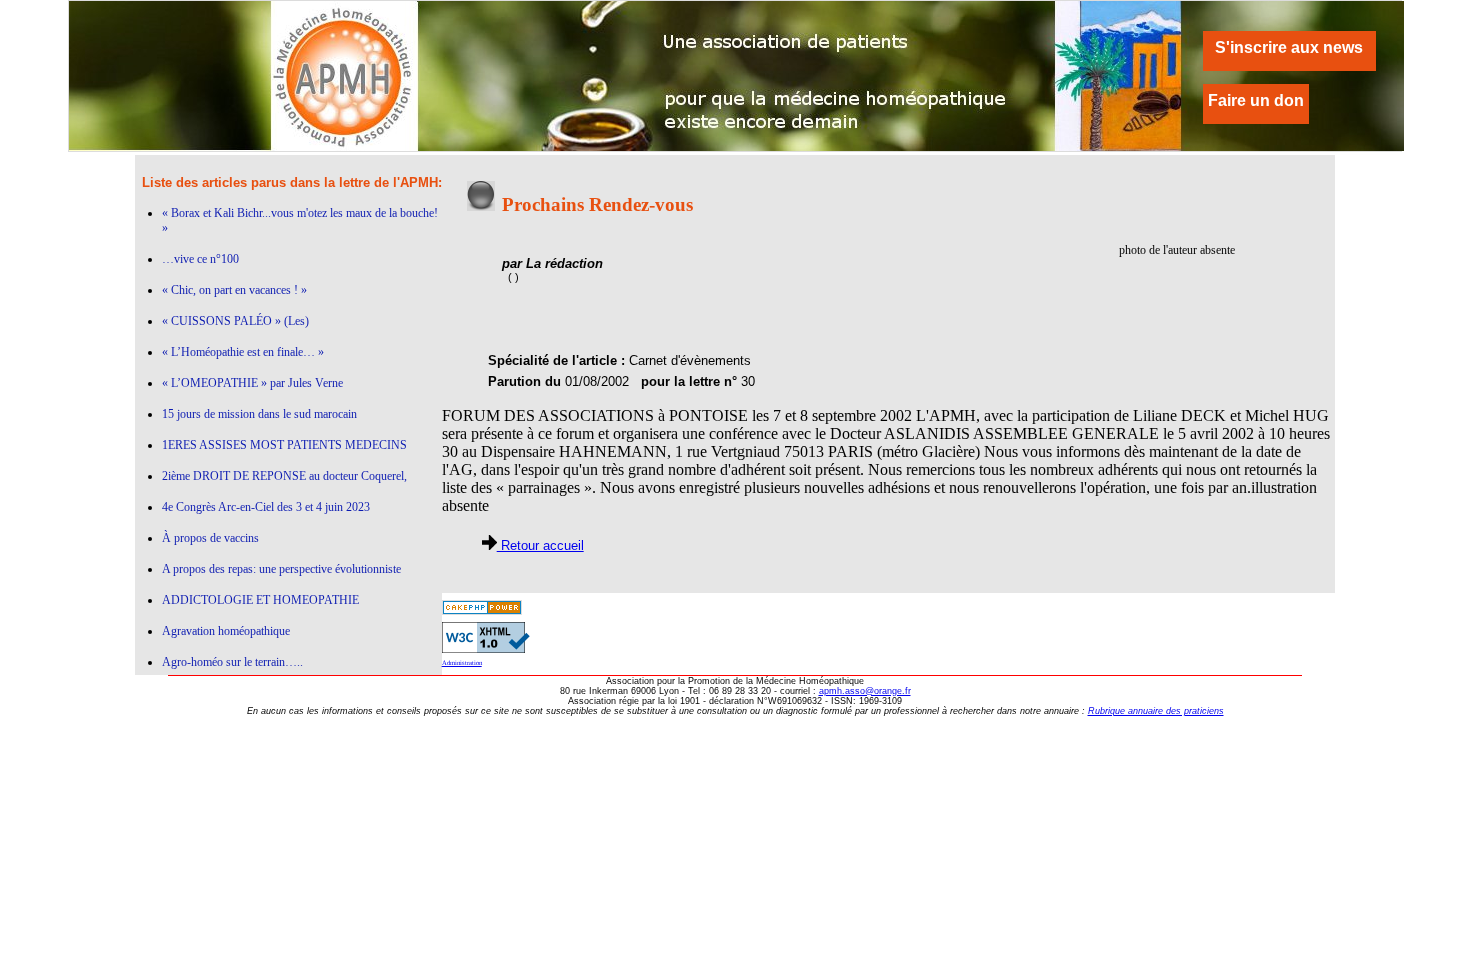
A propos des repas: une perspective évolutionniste (281, 569)
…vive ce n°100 (200, 259)
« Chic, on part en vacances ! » (234, 290)
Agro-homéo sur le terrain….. (232, 662)
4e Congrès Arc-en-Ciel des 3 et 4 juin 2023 (266, 507)
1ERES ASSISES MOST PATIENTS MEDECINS (284, 445)
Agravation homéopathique (226, 631)
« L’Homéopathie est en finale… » (243, 352)
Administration (462, 662)
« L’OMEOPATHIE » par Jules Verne (252, 383)
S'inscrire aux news (1289, 47)
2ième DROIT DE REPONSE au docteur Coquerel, (284, 476)
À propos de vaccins (210, 538)
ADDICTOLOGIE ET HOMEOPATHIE (260, 600)
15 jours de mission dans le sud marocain (259, 414)
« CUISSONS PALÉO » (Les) (235, 321)
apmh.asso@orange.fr (865, 691)
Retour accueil (540, 545)
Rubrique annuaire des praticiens (1156, 711)
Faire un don (1256, 100)
